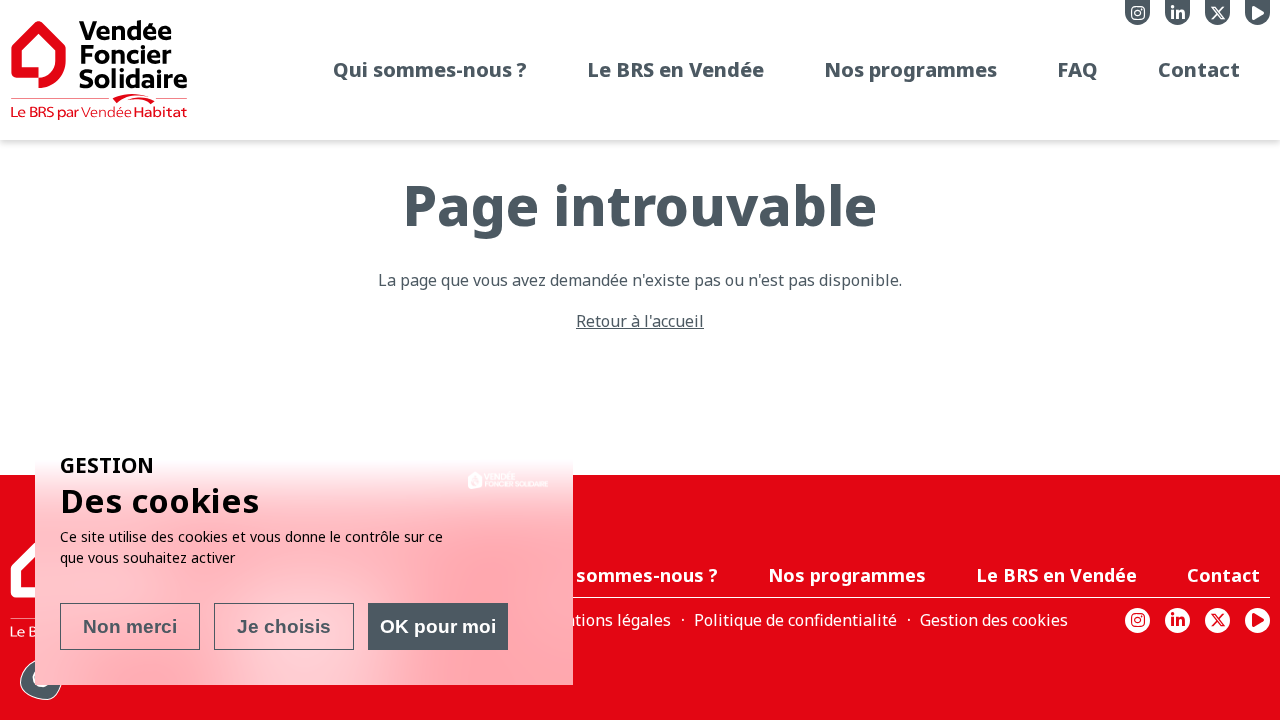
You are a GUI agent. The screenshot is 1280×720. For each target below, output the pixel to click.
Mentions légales (606, 620)
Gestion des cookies (994, 620)
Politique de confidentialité (795, 620)
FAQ (1077, 69)
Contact (1199, 69)
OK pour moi (438, 626)
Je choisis (284, 626)
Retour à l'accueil (640, 321)
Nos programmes (910, 69)
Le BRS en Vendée (675, 69)
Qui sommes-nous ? (430, 69)
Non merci (130, 626)
